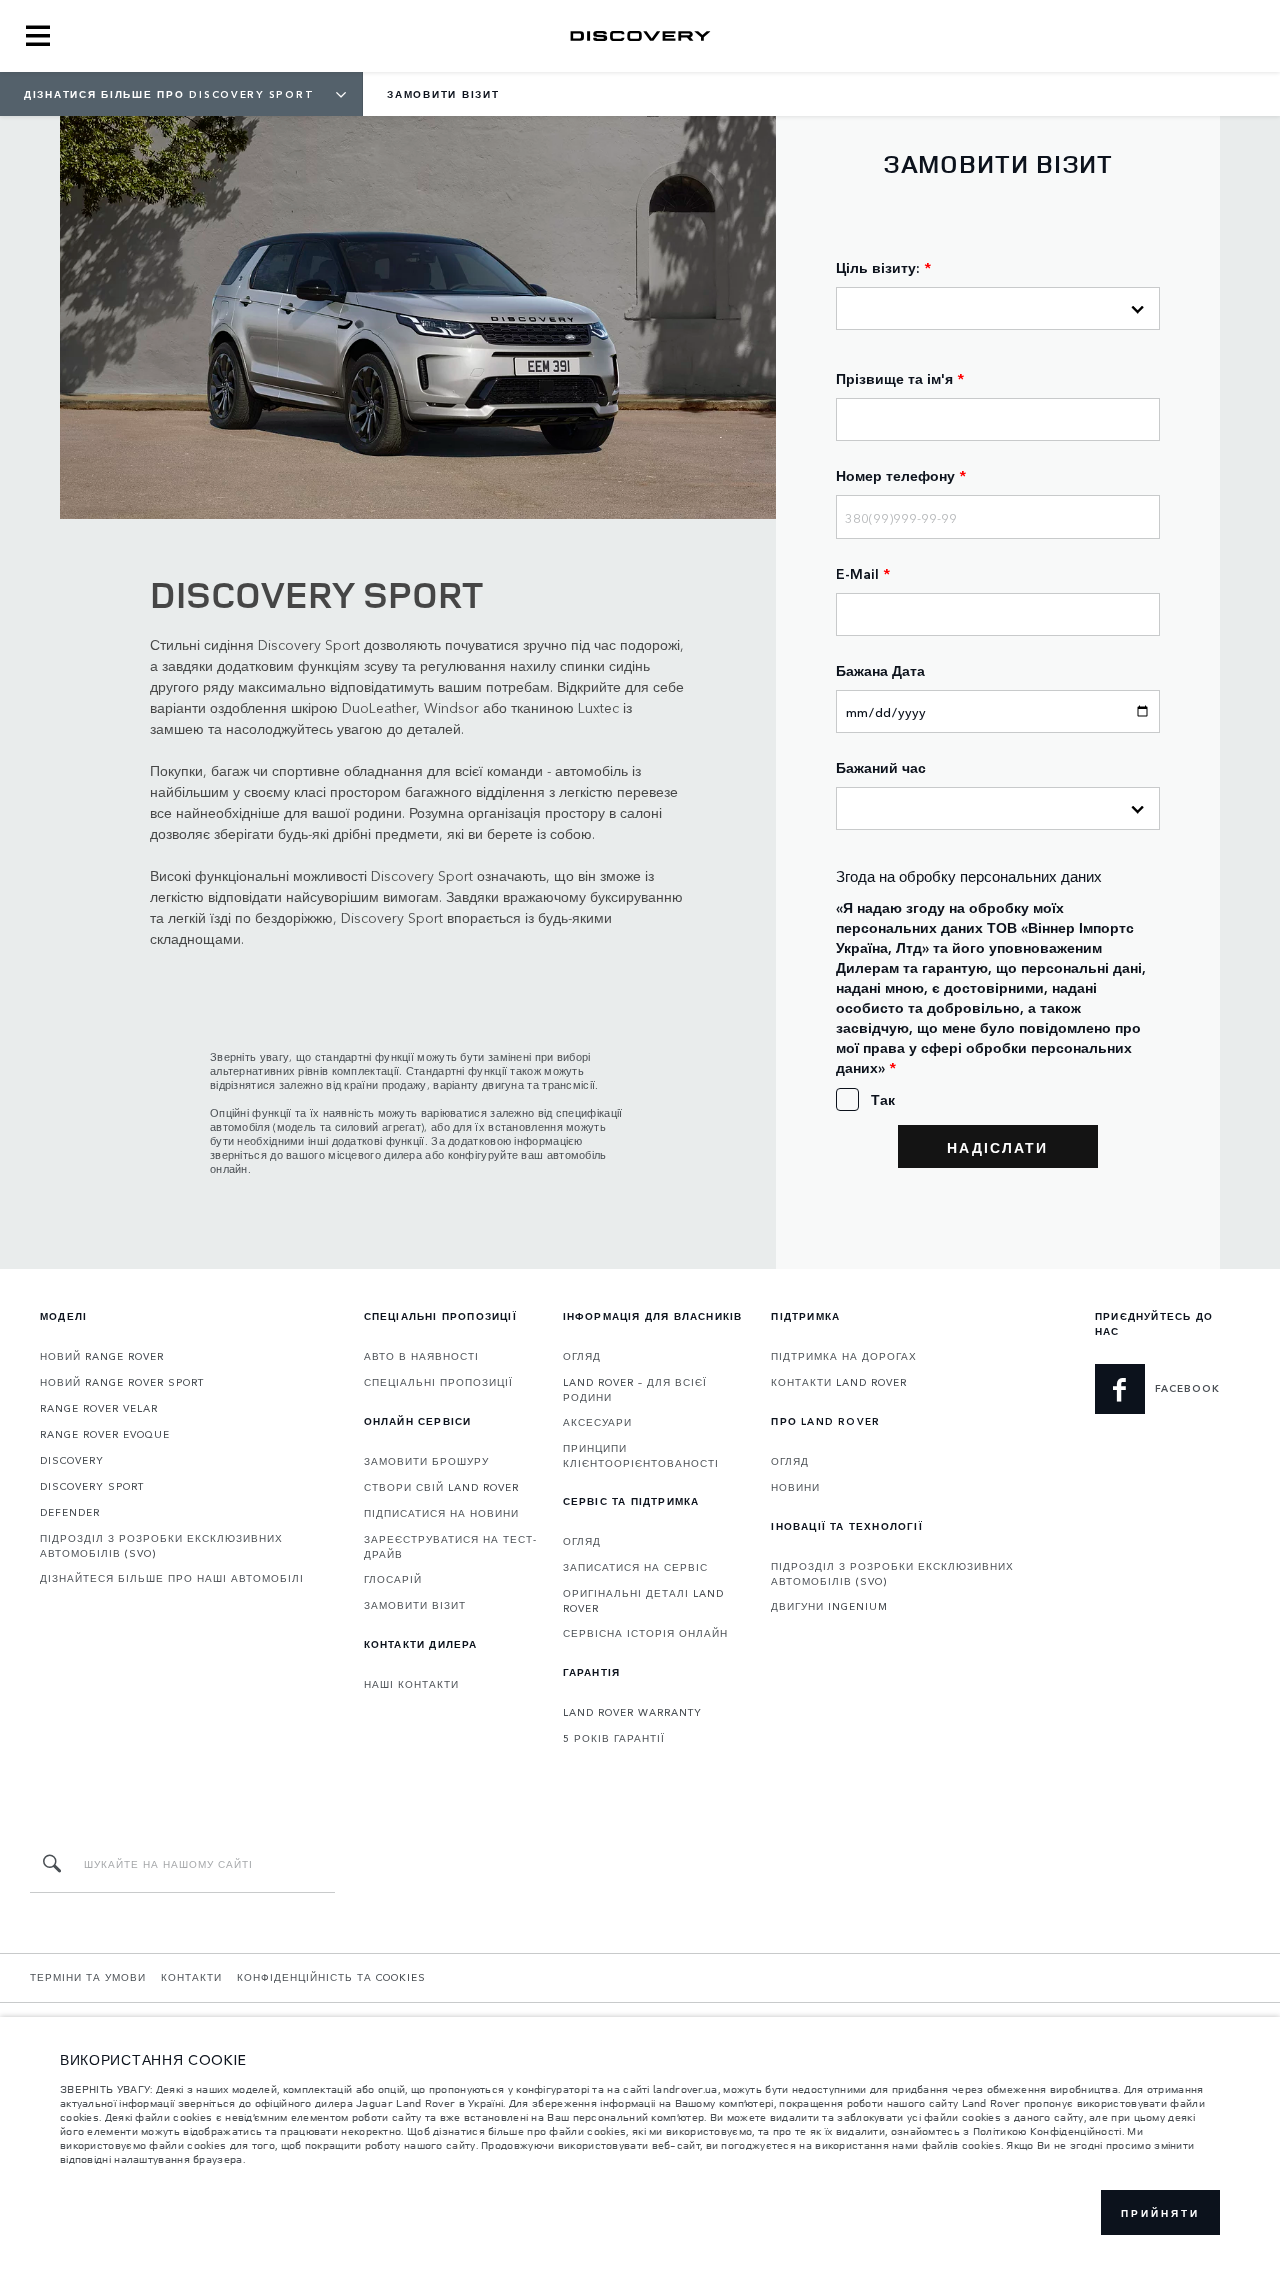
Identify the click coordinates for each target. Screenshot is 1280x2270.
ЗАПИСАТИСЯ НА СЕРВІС (635, 1567)
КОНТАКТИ (191, 1977)
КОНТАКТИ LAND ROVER (839, 1382)
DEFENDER (70, 1512)
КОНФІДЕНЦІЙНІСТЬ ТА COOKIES (331, 1977)
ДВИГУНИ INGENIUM (829, 1606)
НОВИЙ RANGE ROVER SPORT (122, 1382)
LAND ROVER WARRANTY (632, 1712)
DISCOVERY (72, 1460)
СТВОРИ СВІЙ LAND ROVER (441, 1487)
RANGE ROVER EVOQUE (105, 1434)
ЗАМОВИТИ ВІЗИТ (415, 1605)
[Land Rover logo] (640, 36)
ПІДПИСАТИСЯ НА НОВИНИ (441, 1513)
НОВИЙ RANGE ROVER (102, 1356)
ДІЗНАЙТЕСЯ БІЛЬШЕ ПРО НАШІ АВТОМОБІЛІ (172, 1578)
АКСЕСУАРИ (597, 1422)
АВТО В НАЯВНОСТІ (421, 1356)
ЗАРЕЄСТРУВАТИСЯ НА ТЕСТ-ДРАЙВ (450, 1546)
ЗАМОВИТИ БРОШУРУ (426, 1461)
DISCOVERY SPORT (92, 1486)
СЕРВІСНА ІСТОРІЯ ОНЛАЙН (645, 1633)
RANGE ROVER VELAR (99, 1408)
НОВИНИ (795, 1487)
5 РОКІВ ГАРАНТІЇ (614, 1738)
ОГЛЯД (582, 1356)
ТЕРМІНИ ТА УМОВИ (88, 1977)
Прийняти (1160, 2213)
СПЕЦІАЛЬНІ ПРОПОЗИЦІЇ (438, 1382)
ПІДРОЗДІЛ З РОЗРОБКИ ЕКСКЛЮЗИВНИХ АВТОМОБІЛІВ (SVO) (161, 1545)
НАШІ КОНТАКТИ (411, 1684)
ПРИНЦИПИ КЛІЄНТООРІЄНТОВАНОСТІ (641, 1455)
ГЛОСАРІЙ (393, 1579)
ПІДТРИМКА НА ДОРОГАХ (844, 1356)
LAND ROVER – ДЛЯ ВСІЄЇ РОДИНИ (635, 1389)
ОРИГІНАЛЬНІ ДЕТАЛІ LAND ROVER (643, 1600)
